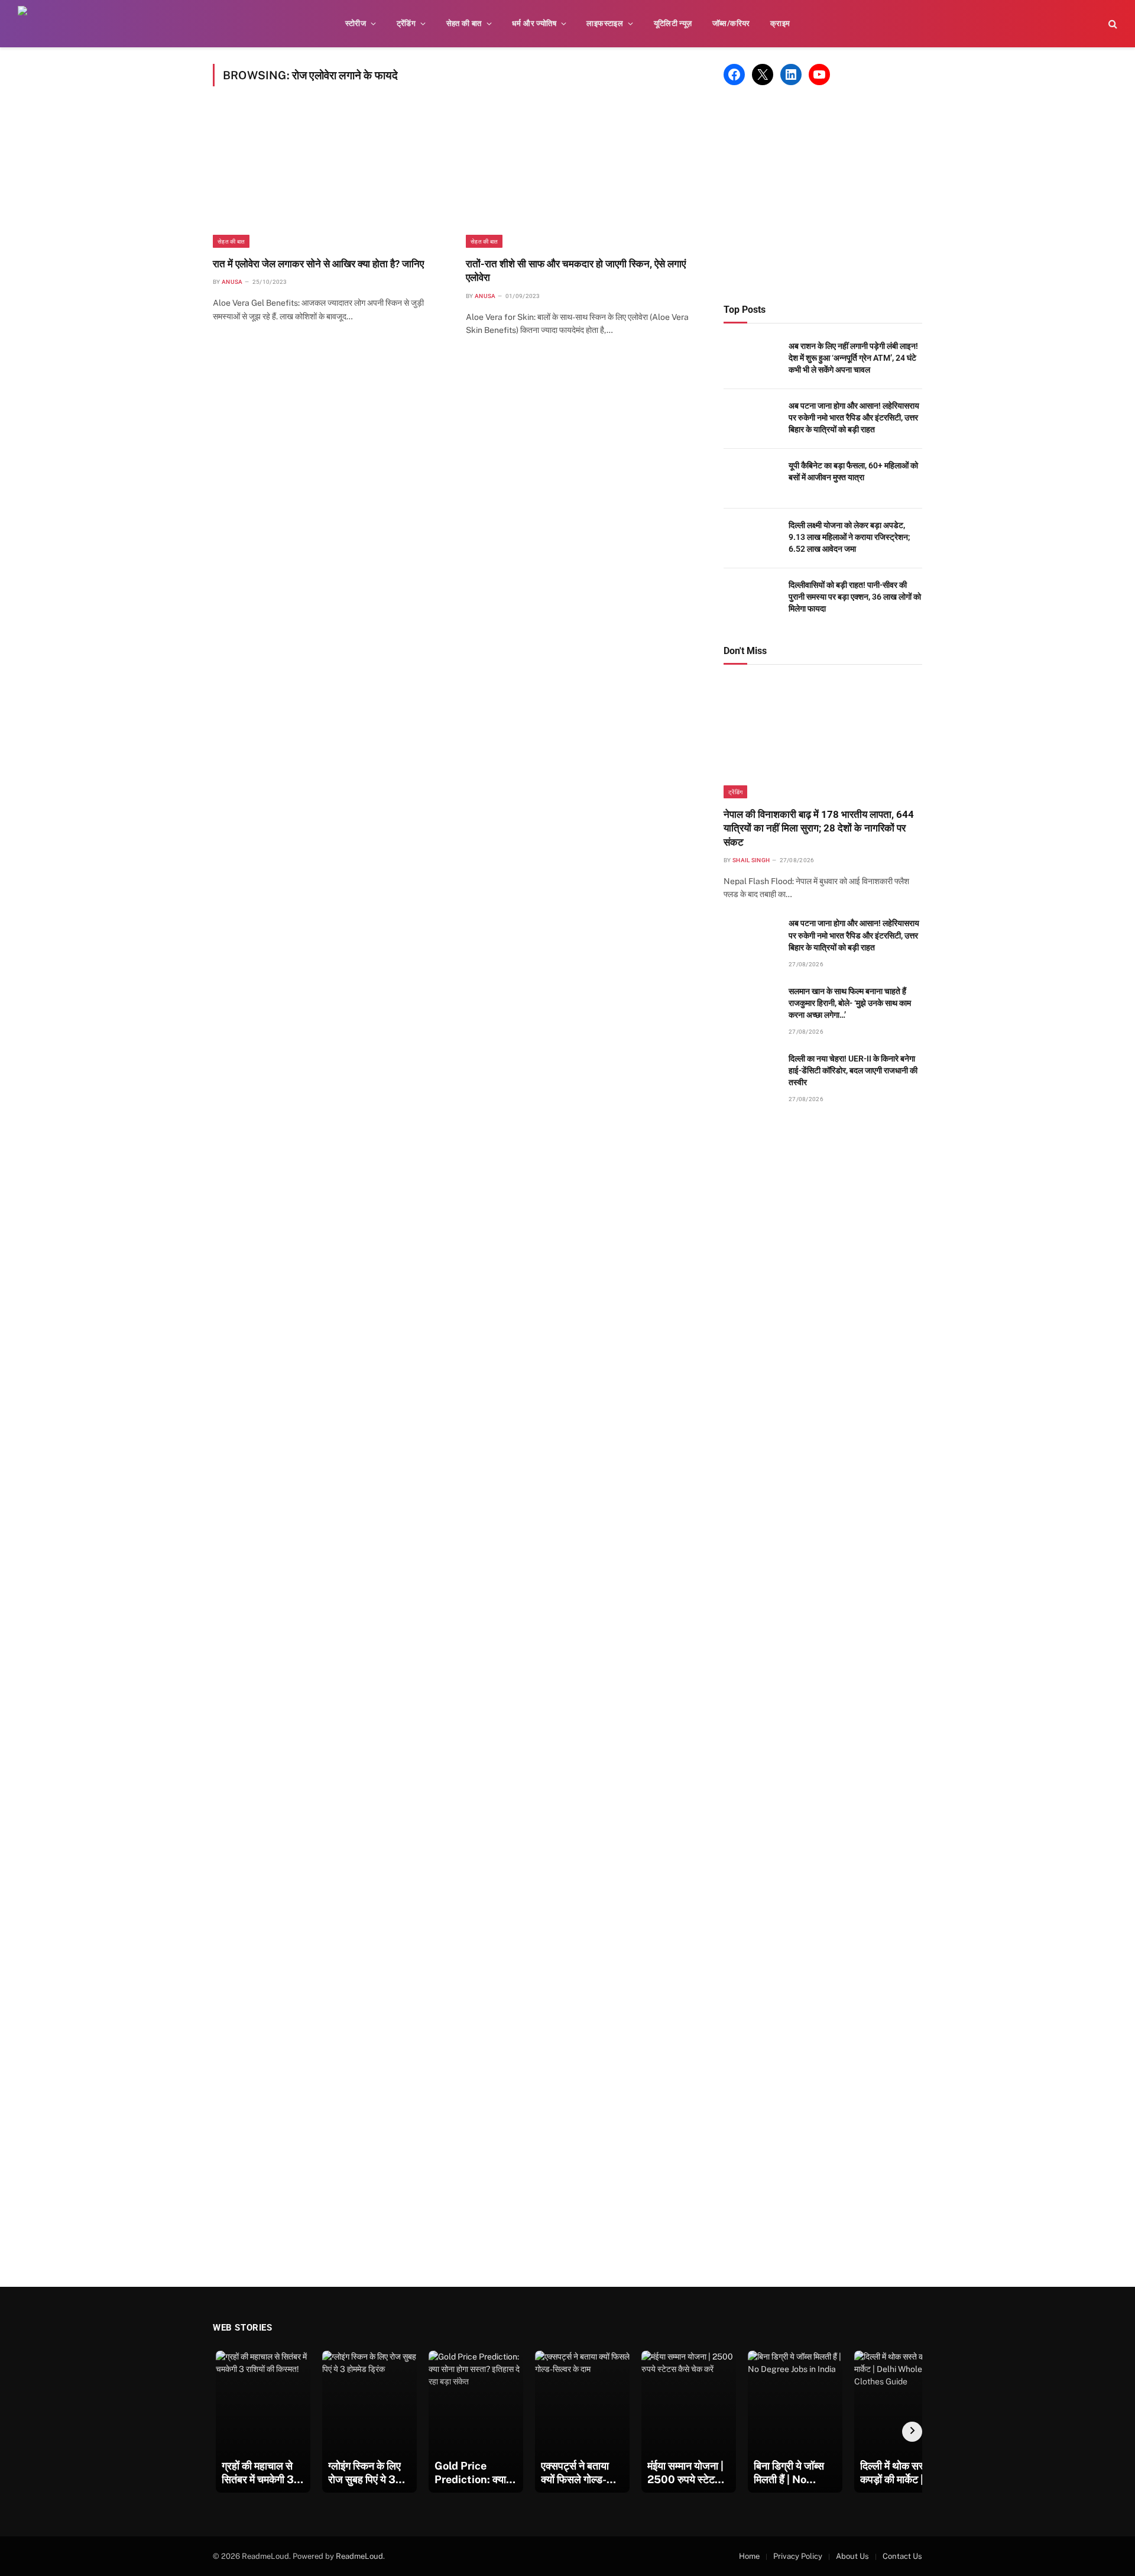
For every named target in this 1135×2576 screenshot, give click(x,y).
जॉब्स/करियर (731, 23)
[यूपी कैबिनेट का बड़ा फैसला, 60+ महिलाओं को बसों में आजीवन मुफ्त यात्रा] (751, 479)
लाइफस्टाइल (605, 23)
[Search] (1112, 24)
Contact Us (902, 2556)
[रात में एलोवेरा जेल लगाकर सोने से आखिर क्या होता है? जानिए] (329, 179)
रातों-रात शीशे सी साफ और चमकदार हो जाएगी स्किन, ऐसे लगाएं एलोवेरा (576, 271)
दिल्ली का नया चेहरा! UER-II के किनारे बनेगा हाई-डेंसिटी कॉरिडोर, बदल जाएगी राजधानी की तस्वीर (853, 1070)
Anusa (232, 282)
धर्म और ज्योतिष (534, 23)
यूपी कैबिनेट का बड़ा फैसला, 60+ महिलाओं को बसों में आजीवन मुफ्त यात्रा (853, 471)
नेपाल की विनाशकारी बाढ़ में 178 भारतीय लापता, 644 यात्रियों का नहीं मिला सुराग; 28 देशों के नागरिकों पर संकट (819, 828)
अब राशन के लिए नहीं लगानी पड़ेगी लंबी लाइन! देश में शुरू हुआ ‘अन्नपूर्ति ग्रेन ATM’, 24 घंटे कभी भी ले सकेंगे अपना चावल (853, 358)
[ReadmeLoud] (35, 24)
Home (749, 2556)
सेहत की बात (464, 23)
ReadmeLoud (359, 2556)
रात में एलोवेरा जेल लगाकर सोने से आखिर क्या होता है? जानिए (318, 264)
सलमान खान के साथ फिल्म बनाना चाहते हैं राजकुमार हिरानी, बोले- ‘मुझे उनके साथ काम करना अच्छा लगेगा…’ (850, 1003)
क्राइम (780, 23)
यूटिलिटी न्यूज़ (673, 23)
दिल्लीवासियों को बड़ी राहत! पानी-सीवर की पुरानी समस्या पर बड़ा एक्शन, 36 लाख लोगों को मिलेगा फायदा (855, 597)
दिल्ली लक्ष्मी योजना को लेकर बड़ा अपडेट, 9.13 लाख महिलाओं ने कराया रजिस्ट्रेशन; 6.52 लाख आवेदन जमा (849, 537)
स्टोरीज (356, 23)
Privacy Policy (798, 2556)
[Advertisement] (823, 195)
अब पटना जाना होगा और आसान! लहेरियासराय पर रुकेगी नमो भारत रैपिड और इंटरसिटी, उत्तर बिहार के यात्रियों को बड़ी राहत (854, 418)
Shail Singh (751, 860)
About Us (852, 2556)
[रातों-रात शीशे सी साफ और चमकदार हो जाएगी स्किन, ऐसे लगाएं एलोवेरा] (582, 179)
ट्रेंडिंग (406, 23)
